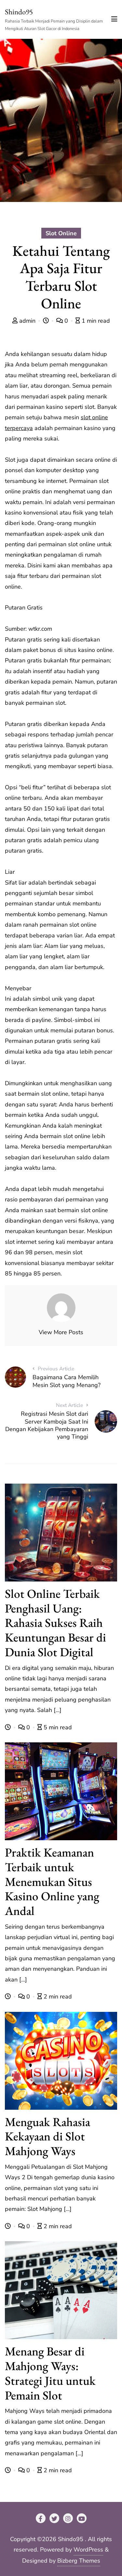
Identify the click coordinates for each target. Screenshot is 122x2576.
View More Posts (61, 1332)
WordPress (88, 2550)
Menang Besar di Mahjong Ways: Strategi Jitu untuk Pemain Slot (50, 2373)
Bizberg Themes (79, 2561)
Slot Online (61, 233)
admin (27, 321)
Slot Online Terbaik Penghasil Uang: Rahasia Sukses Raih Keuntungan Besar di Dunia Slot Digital (55, 1623)
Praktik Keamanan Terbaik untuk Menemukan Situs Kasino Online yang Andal (52, 1881)
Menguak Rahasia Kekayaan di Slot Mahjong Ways (47, 2136)
